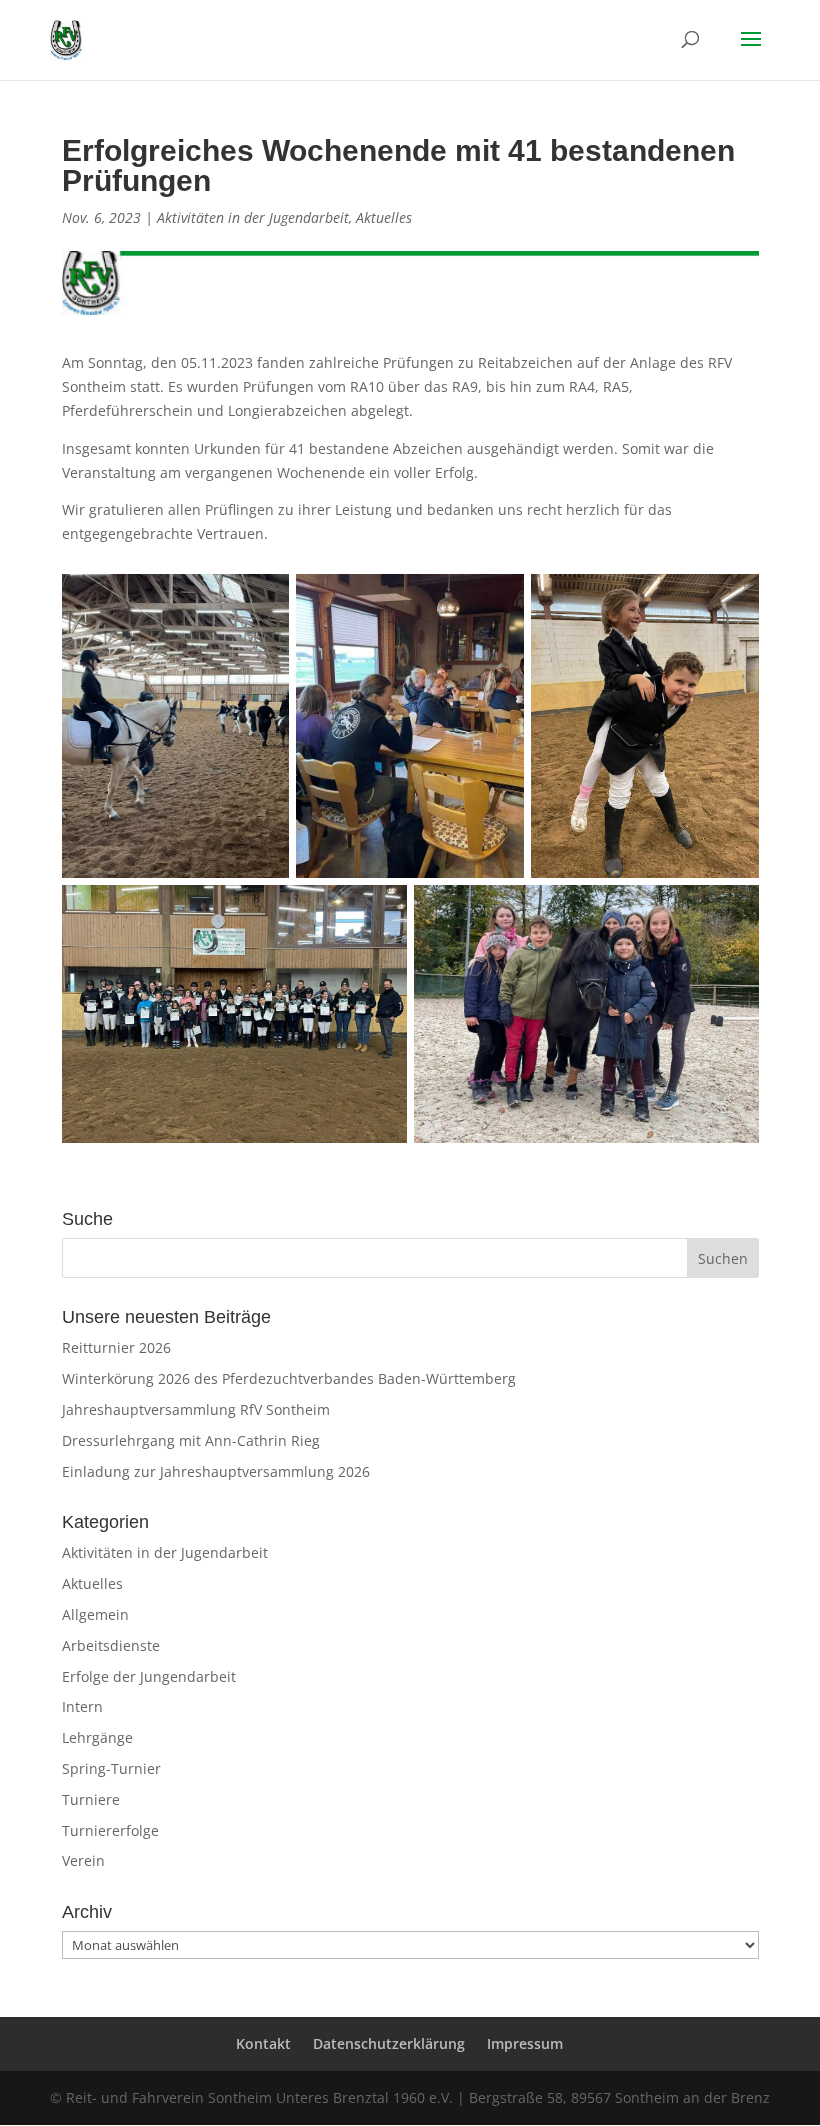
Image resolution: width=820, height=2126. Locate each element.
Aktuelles (384, 217)
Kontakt (263, 2043)
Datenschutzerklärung (389, 2043)
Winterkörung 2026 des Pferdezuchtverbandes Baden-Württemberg (289, 1378)
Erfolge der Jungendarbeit (149, 1676)
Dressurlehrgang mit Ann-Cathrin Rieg (191, 1440)
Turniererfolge (110, 1830)
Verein (83, 1860)
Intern (82, 1706)
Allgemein (95, 1614)
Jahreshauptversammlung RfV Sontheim (196, 1409)
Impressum (525, 2043)
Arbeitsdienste (111, 1645)
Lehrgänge (97, 1737)
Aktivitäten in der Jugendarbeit (253, 217)
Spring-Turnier (111, 1768)
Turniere (91, 1799)
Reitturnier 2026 (116, 1347)
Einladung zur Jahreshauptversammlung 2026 (216, 1471)
